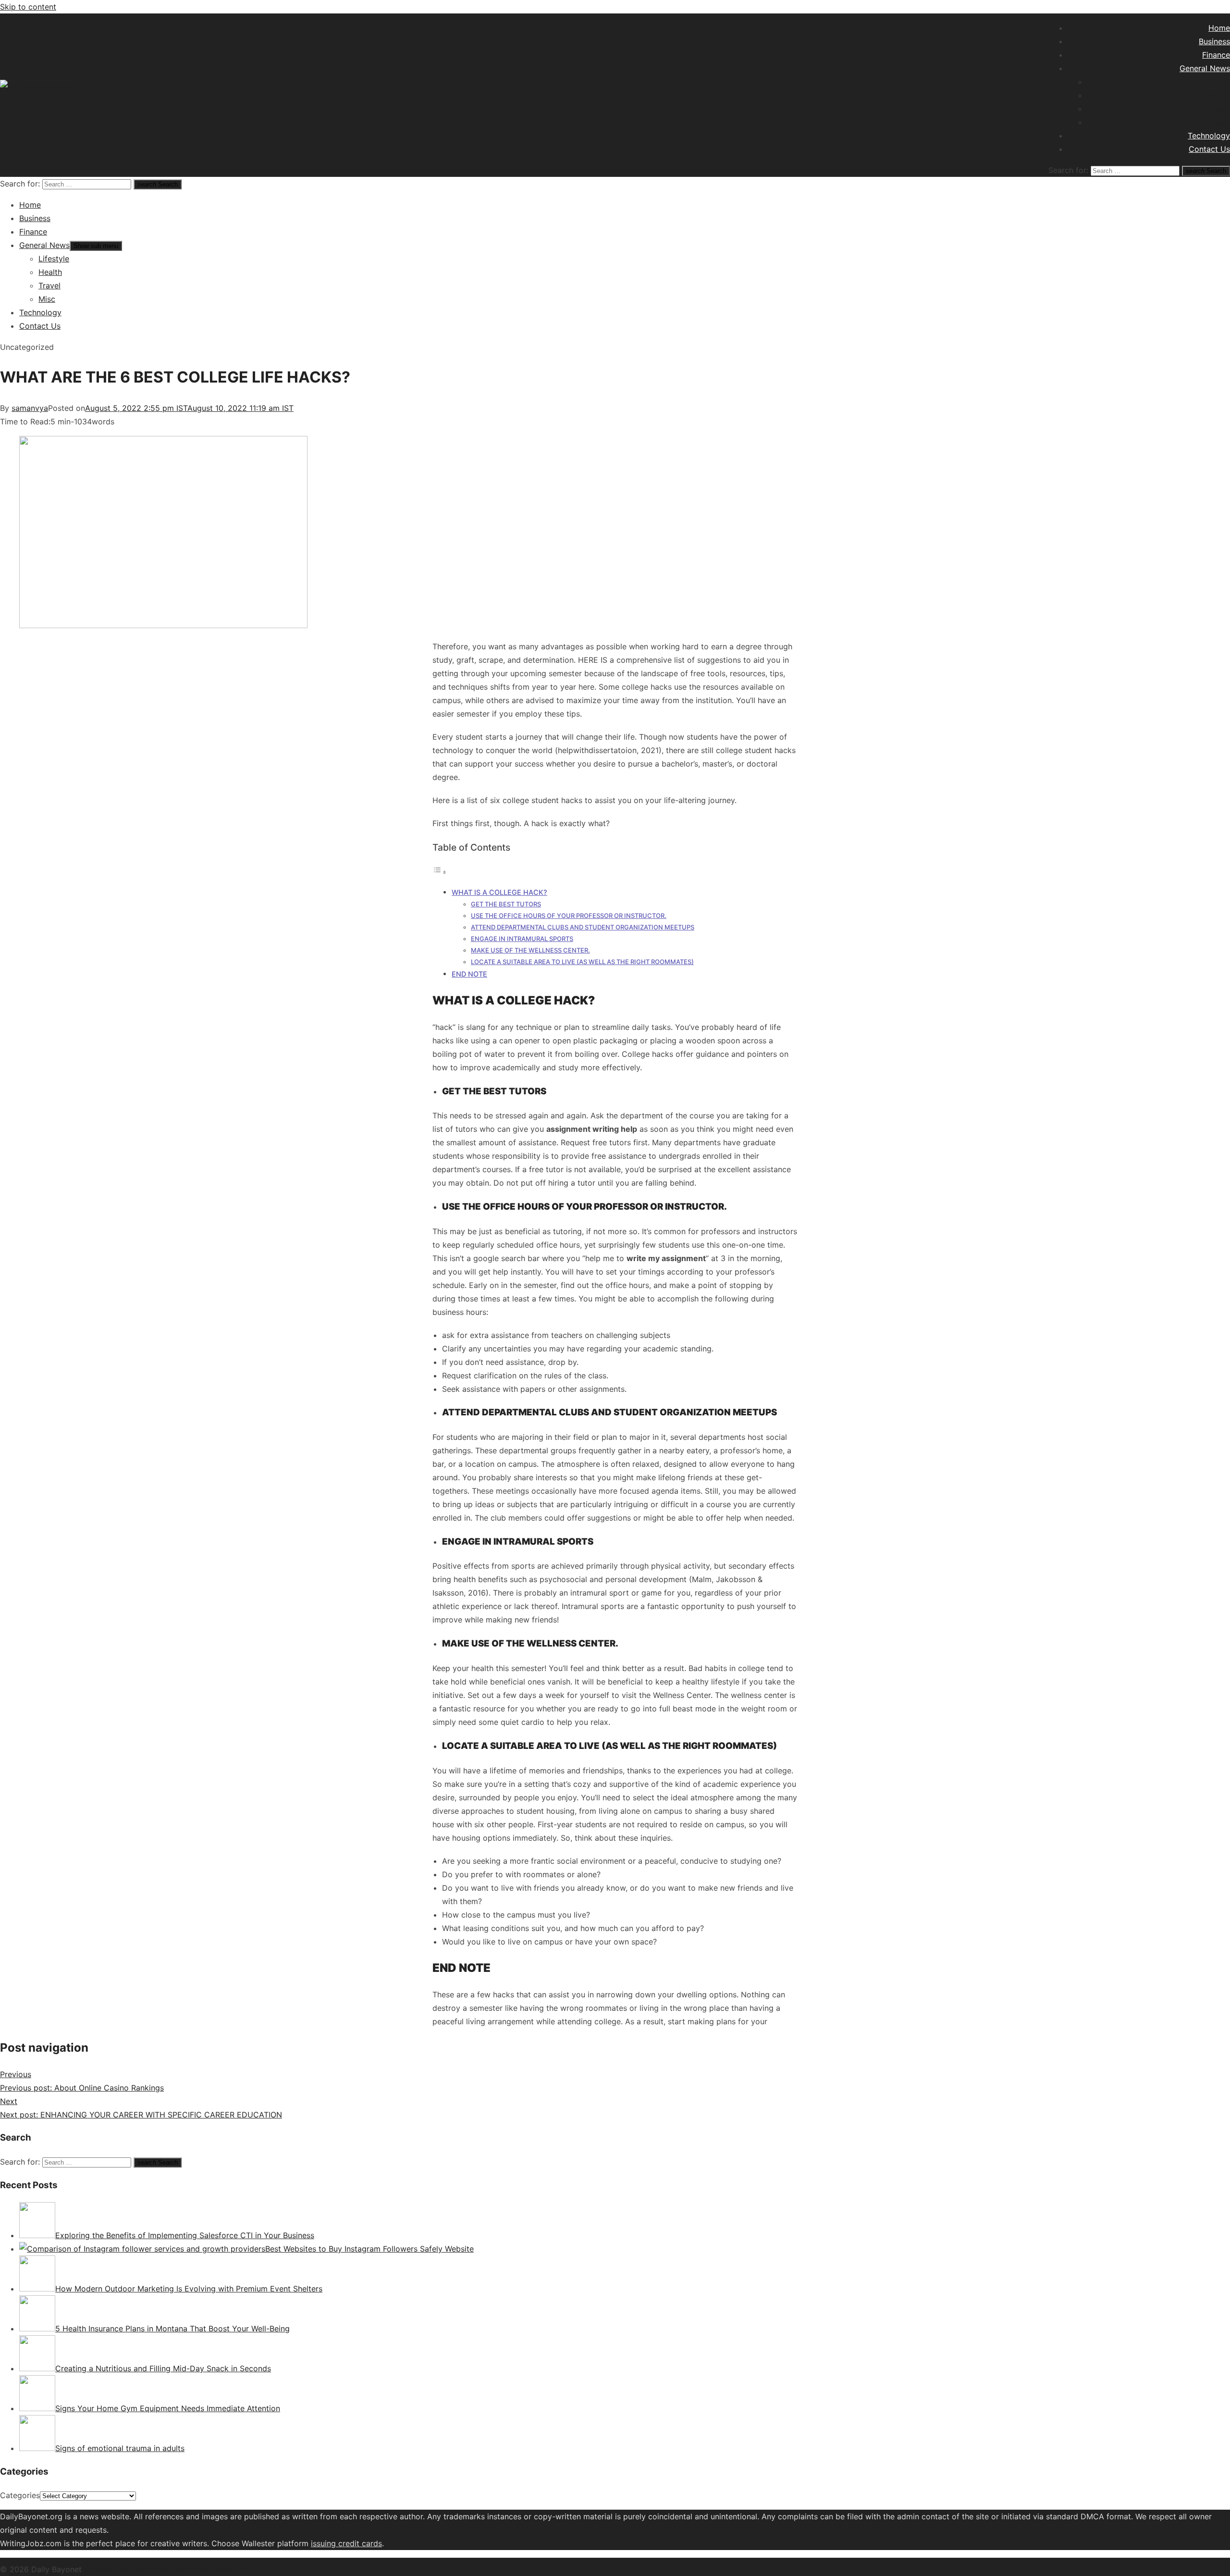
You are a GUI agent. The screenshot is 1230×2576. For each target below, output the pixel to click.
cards (372, 2543)
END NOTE (469, 974)
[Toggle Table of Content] (440, 872)
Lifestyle (1215, 82)
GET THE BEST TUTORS (506, 904)
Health (1218, 95)
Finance (1216, 55)
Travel (1219, 109)
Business (1214, 41)
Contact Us (1209, 149)
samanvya (30, 408)
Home (1219, 28)
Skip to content (28, 7)
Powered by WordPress (128, 2569)
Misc (1222, 122)
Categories (20, 2495)
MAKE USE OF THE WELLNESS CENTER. (530, 950)
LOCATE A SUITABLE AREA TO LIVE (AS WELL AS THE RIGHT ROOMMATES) (582, 962)
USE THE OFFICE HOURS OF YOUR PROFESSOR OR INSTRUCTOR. (569, 916)
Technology (1209, 136)
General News (1205, 68)
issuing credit (336, 2543)
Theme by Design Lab (211, 2569)
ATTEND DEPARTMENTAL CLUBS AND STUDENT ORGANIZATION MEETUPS (583, 927)
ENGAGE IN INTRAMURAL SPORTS (522, 939)
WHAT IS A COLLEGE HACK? (499, 892)
